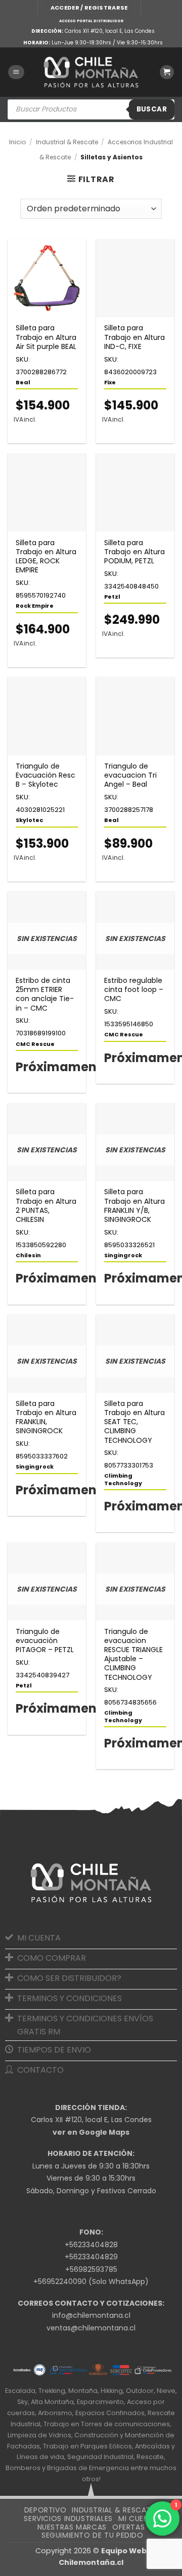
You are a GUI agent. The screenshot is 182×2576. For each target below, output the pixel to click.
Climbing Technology (123, 1479)
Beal (23, 382)
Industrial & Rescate (67, 142)
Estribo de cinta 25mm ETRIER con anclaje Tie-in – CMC (45, 994)
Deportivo (45, 2510)
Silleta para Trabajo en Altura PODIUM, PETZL (134, 552)
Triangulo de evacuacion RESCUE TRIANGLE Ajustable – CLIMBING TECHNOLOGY (133, 1654)
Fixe (110, 382)
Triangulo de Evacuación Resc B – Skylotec (45, 775)
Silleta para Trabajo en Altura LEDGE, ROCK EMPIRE (46, 557)
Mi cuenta (138, 2519)
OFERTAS (128, 2527)
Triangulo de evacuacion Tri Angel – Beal (130, 775)
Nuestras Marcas (72, 2527)
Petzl (112, 597)
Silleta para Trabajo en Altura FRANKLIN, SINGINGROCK (46, 1417)
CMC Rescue (35, 1044)
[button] (89, 8)
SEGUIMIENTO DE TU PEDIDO (93, 2535)
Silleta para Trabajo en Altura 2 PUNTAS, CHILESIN (46, 1206)
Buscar (152, 109)
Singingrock (123, 1255)
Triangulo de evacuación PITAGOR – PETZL (45, 1641)
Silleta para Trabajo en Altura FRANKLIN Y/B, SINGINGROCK (134, 1206)
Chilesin (28, 1255)
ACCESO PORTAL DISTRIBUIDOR (91, 21)
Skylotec (29, 820)
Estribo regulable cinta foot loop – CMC (134, 990)
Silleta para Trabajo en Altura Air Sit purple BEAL (46, 337)
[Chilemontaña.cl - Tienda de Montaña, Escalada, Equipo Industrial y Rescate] (91, 72)
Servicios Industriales (68, 2519)
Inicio (17, 142)
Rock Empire (35, 606)
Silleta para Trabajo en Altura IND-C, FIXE (134, 337)
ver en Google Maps (91, 2132)
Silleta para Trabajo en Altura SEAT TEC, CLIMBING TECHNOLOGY (134, 1422)
